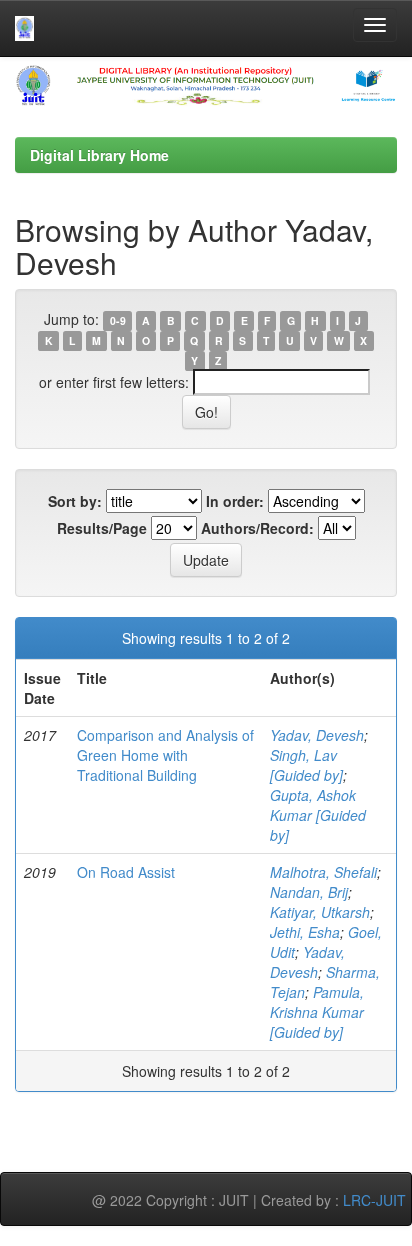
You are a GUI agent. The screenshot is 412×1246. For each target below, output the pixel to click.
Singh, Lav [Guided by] (306, 765)
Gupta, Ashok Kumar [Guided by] (318, 815)
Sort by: (75, 501)
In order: (235, 501)
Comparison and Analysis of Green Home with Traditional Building (165, 755)
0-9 (118, 320)
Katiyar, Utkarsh (320, 912)
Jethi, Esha (305, 932)
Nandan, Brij (309, 892)
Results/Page (102, 528)
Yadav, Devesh (317, 735)
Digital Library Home (99, 155)
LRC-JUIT (374, 1200)
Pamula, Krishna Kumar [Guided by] (317, 1012)
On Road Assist (126, 872)
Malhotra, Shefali (323, 872)
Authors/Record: (257, 528)
